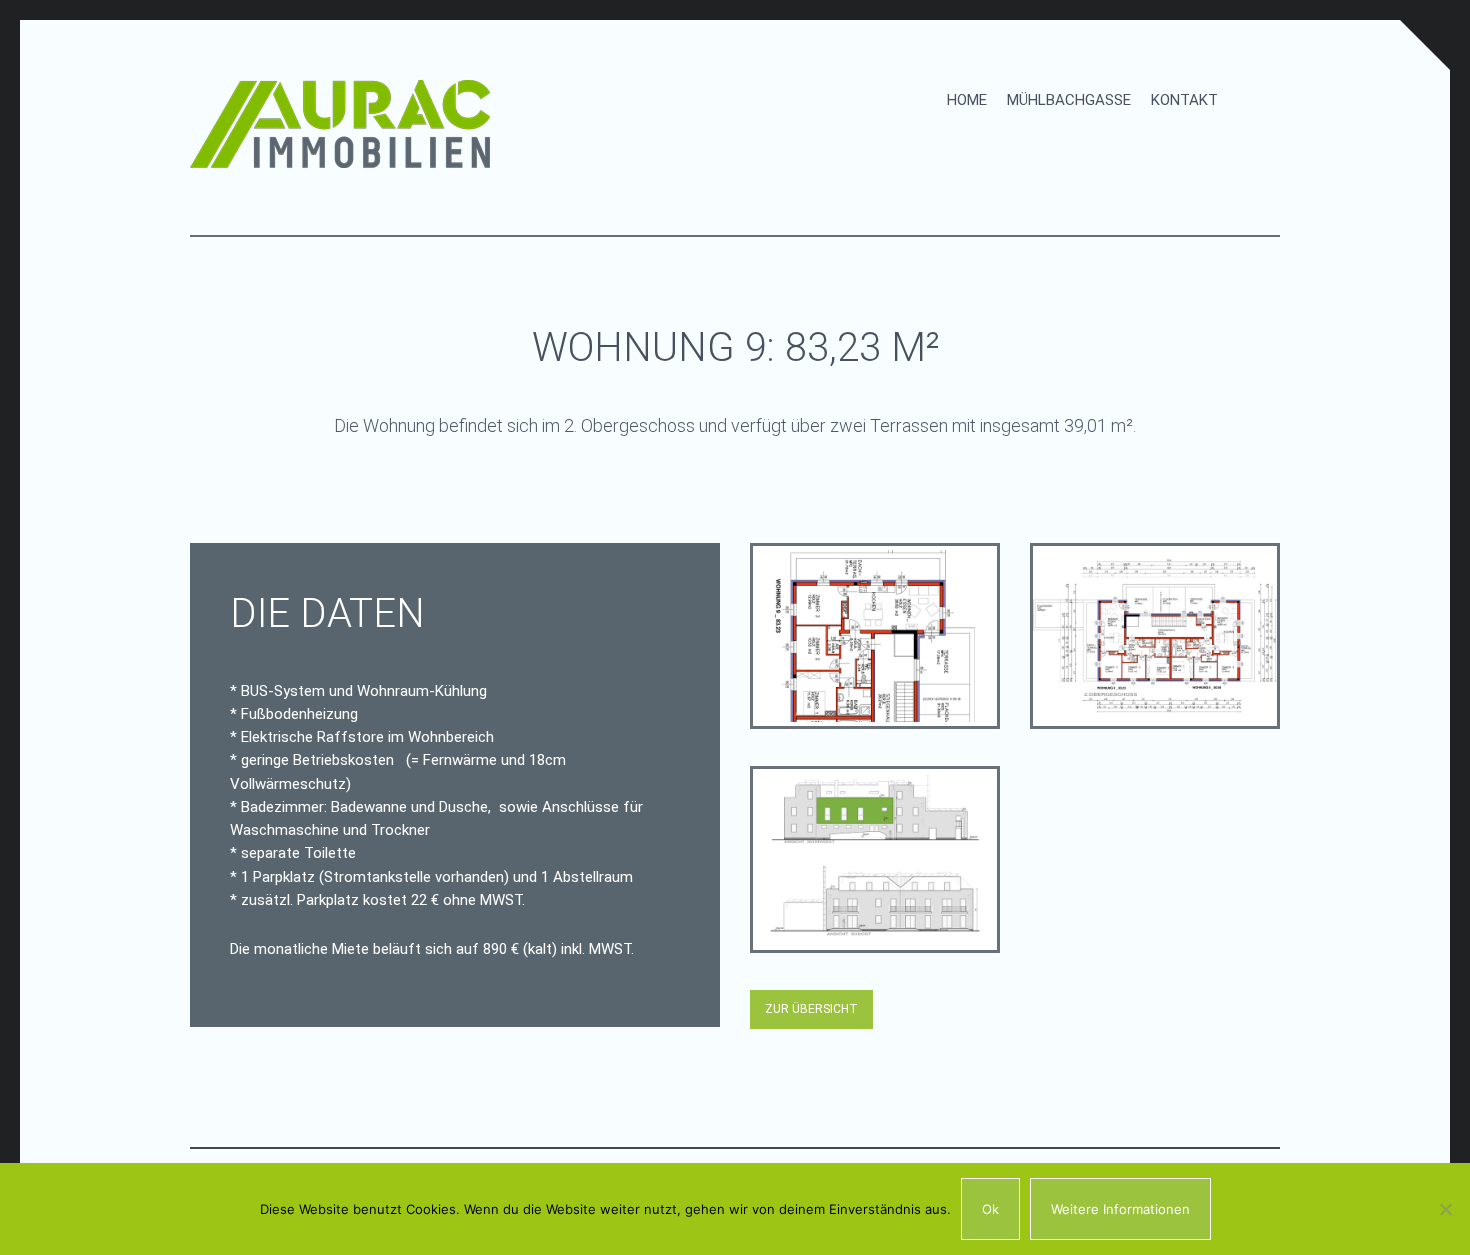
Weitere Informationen (1120, 1209)
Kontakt (1184, 100)
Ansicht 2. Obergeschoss (1143, 648)
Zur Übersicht (811, 1009)
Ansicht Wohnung (872, 640)
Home (967, 100)
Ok (990, 1209)
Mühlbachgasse (1069, 100)
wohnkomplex (875, 860)
